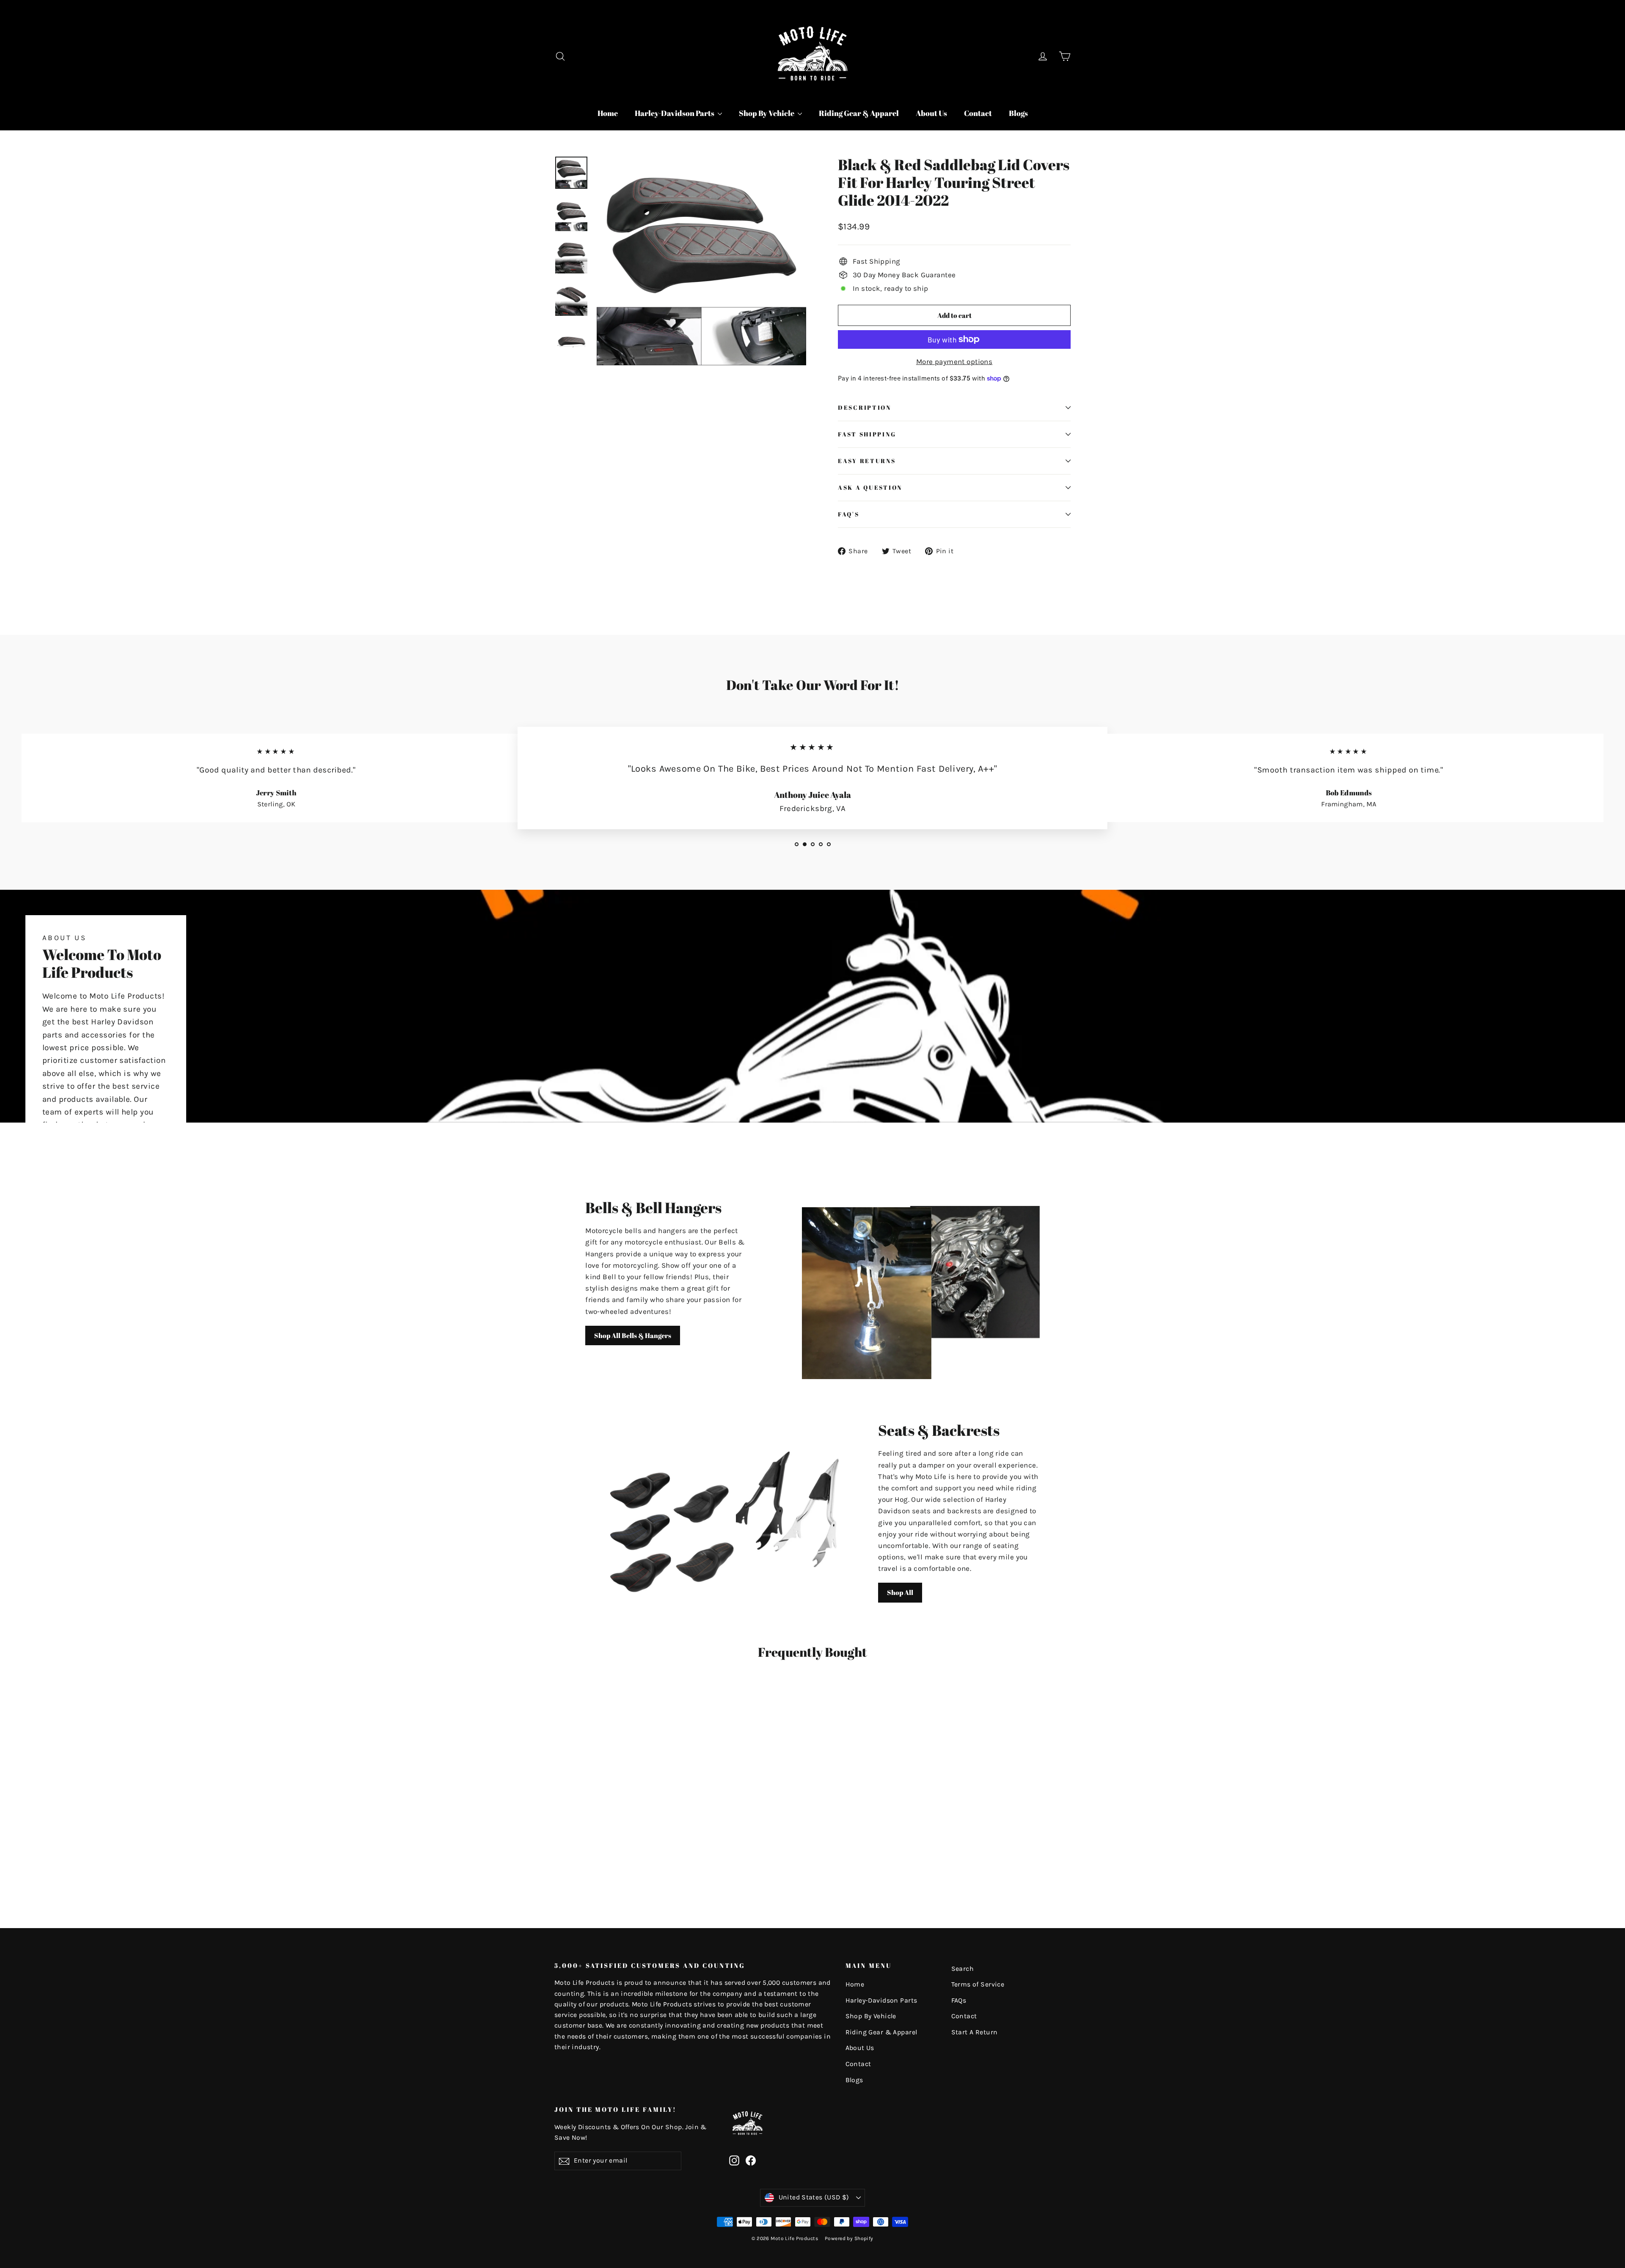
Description (865, 408)
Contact (978, 113)
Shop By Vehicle (767, 113)
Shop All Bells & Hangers (633, 1335)
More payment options (954, 361)
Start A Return (975, 2032)
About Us (931, 113)
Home (608, 113)
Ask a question (870, 488)
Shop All (900, 1592)
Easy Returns (867, 461)
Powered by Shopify (849, 2238)
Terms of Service (978, 1984)
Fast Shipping (867, 434)
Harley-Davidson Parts (675, 113)
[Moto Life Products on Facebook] (751, 2160)
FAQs (959, 2000)
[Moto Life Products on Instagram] (734, 2160)
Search (963, 1969)
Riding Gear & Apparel (859, 113)
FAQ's (849, 514)
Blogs (1018, 113)
